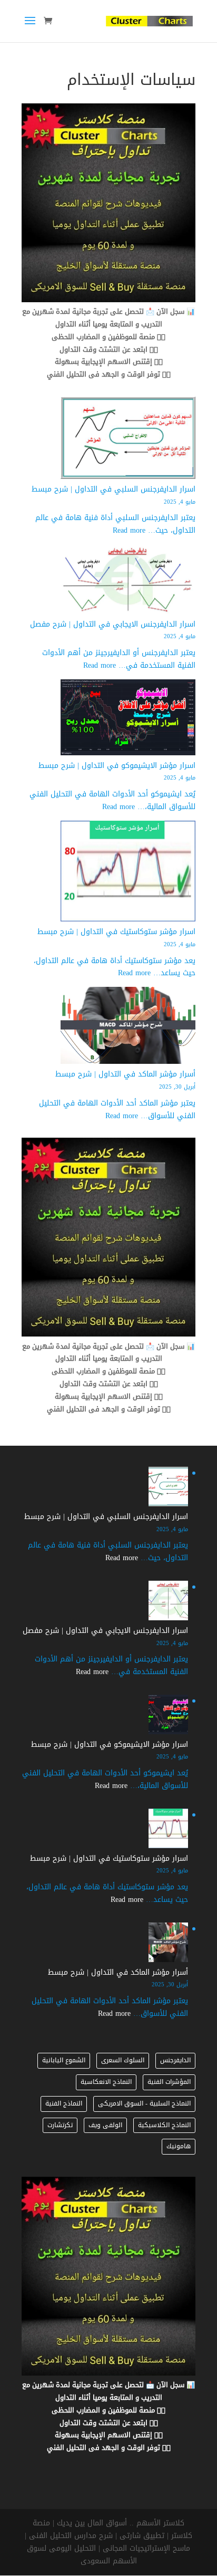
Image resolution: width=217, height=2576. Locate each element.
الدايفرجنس (175, 2060)
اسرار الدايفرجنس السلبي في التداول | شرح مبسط (114, 489)
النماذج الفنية (64, 2103)
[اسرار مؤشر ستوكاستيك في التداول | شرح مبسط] (128, 873)
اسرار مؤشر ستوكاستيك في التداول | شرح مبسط (116, 932)
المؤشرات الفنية (169, 2082)
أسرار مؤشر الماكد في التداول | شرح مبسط (125, 1074)
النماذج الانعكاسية (106, 2082)
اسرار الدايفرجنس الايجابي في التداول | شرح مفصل (113, 624)
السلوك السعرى (123, 2060)
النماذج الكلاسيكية (164, 2125)
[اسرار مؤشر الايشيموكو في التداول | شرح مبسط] (128, 719)
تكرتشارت (60, 2125)
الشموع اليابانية (64, 2060)
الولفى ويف (105, 2125)
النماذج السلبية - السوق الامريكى (144, 2103)
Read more (129, 530)
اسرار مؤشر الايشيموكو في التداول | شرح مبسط (117, 766)
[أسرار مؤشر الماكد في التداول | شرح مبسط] (128, 1027)
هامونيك (179, 2146)
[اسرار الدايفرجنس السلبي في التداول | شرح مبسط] (128, 440)
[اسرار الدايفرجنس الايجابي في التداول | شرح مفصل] (128, 581)
